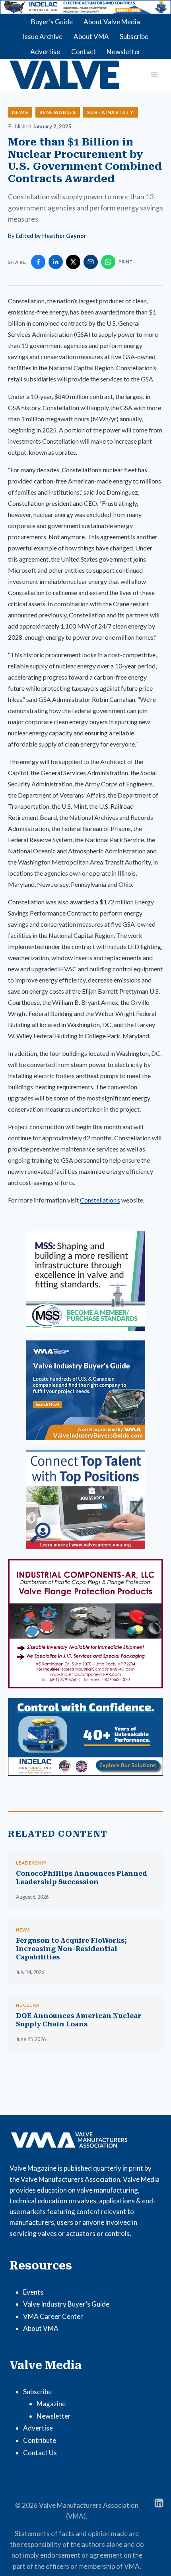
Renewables (58, 112)
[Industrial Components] (85, 1624)
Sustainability (111, 112)
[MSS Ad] (85, 1281)
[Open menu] (154, 75)
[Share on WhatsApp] (108, 262)
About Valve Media (112, 22)
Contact (84, 52)
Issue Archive (43, 36)
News (20, 112)
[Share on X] (73, 262)
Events (33, 2292)
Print (126, 262)
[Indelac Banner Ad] (85, 7)
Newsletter (124, 52)
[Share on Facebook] (38, 262)
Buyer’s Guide (52, 22)
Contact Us (40, 2453)
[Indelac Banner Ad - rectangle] (85, 1737)
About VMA (91, 36)
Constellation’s (100, 1200)
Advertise (45, 52)
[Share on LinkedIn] (56, 262)
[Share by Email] (91, 262)
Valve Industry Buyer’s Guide (66, 2304)
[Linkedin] (159, 2503)
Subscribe (134, 36)
